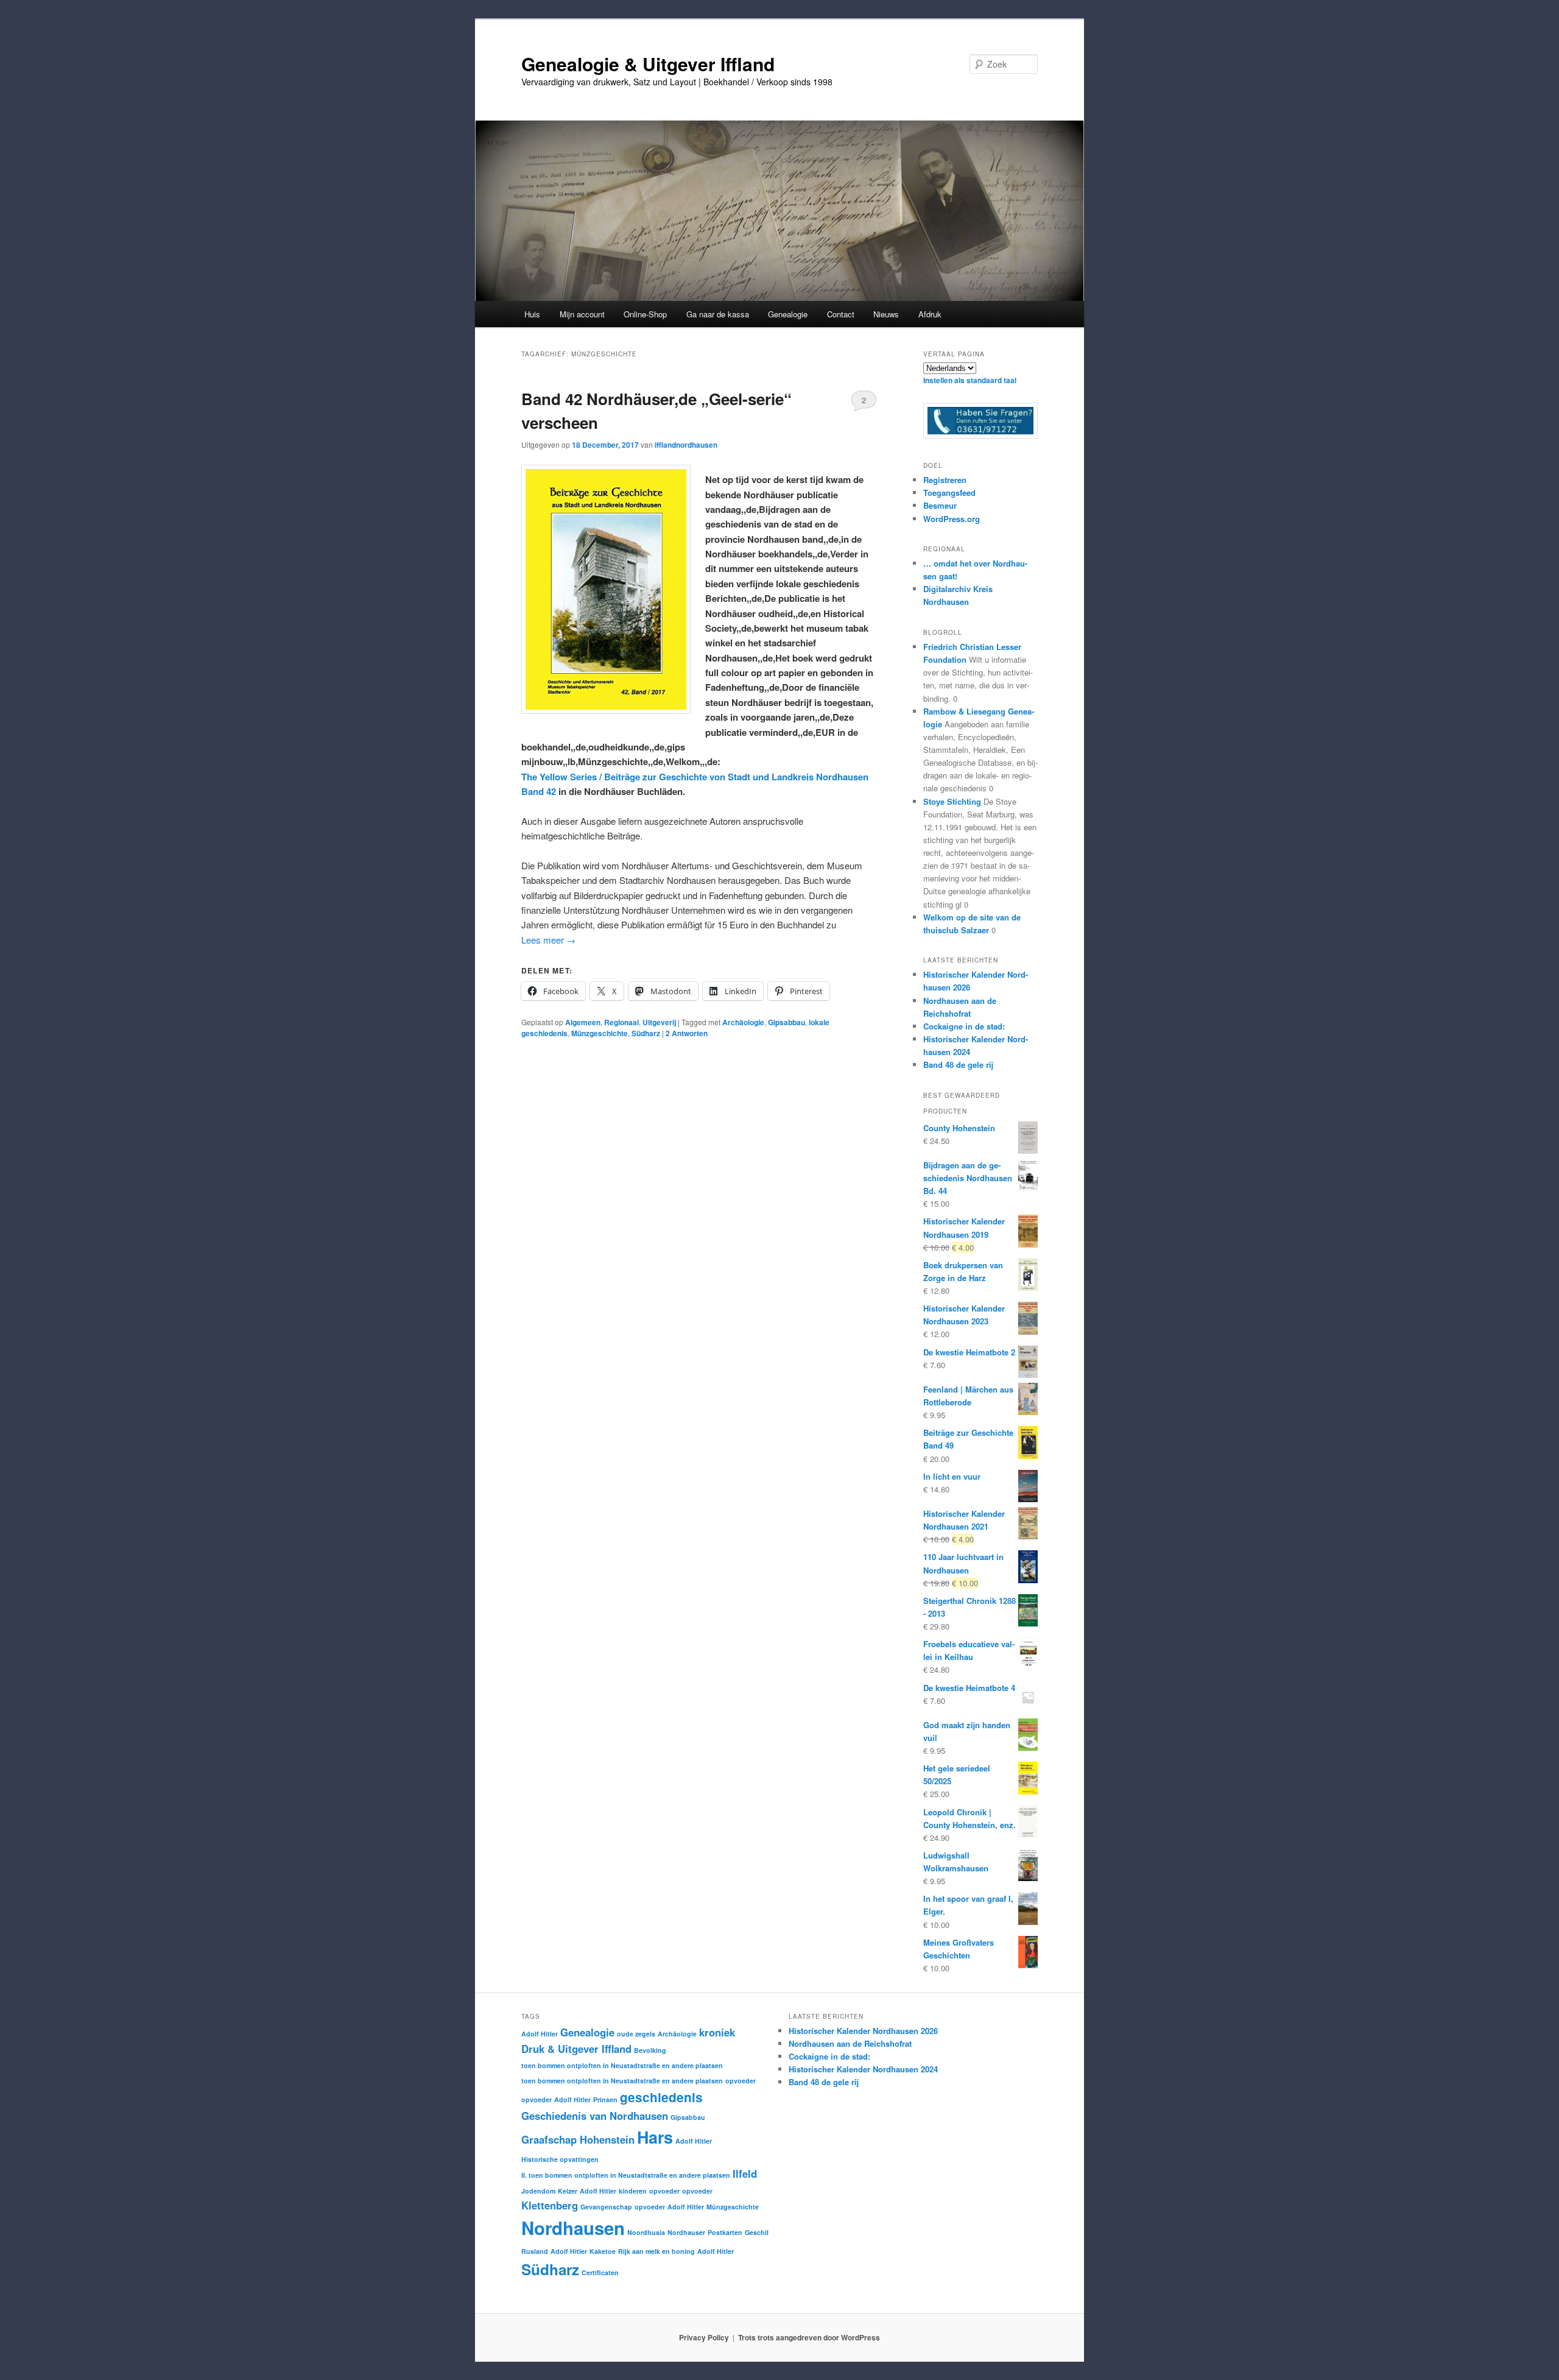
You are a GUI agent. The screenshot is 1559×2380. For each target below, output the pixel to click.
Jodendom (538, 2191)
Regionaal (621, 1022)
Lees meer (548, 940)
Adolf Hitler (540, 2034)
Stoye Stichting (952, 801)
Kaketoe (603, 2251)
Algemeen (583, 1022)
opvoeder (741, 2081)
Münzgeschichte (600, 1033)
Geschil (757, 2232)
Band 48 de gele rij (958, 1065)
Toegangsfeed (949, 493)
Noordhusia (646, 2232)
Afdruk (930, 314)
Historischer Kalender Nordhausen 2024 (863, 2069)
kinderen (633, 2191)
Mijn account (582, 314)
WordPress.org (952, 519)
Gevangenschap (606, 2207)
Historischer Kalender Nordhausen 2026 (863, 2031)
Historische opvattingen (560, 2159)
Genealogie (587, 2032)
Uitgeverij (659, 1022)
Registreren (945, 480)
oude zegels (636, 2034)
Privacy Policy (704, 2337)
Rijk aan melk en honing (656, 2251)
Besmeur (940, 505)
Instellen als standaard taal (970, 380)
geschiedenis (661, 2097)
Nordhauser (686, 2232)
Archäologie (743, 1022)
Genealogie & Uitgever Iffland (648, 64)
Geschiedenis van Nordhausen (595, 2116)
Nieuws (886, 314)
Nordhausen (573, 2228)
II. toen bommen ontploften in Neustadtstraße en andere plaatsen (626, 2175)
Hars (655, 2137)
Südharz (646, 1033)
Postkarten (725, 2232)
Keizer (568, 2191)
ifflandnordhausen (686, 445)
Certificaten (600, 2272)
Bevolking (650, 2050)
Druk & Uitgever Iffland (576, 2049)
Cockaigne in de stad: (964, 1026)
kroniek (717, 2032)
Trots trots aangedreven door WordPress (809, 2337)
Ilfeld (745, 2173)
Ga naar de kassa (718, 314)
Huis (532, 314)
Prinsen (605, 2099)
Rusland (535, 2251)
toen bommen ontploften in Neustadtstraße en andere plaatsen (622, 2065)
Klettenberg (550, 2205)
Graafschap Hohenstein (578, 2139)
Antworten (687, 1033)
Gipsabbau (787, 1022)
